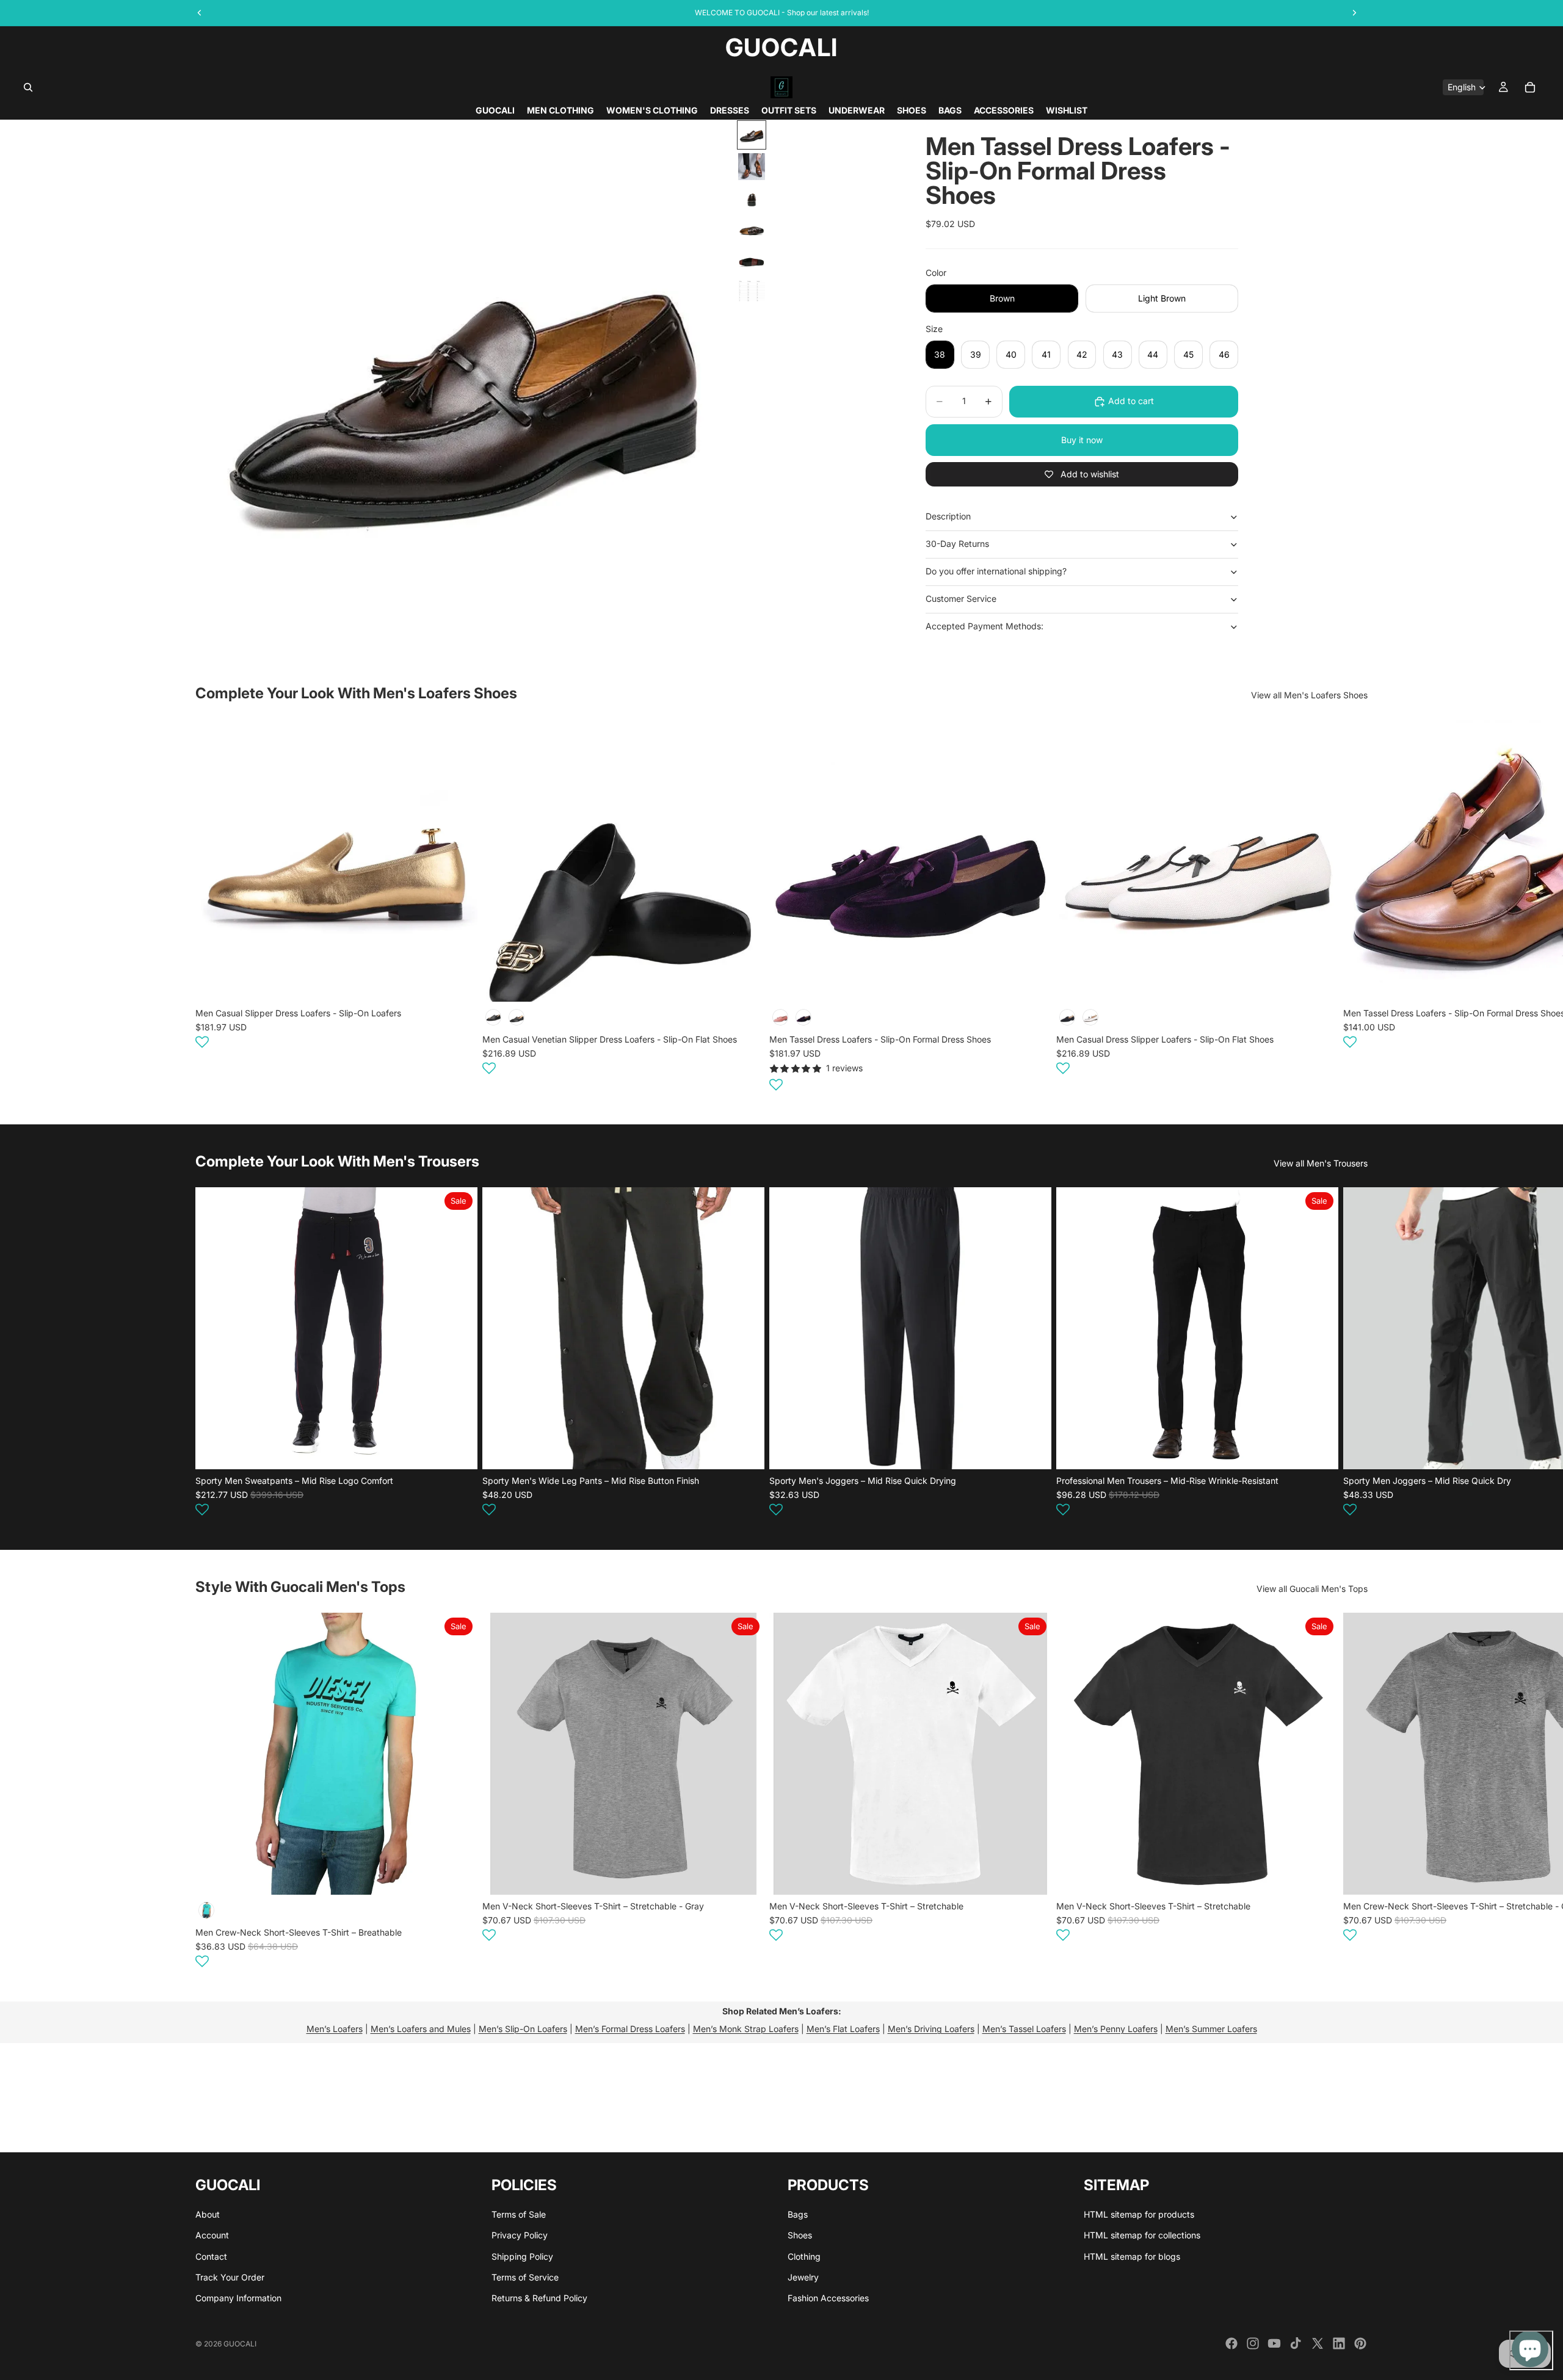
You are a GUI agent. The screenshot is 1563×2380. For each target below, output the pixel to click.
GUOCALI (240, 2344)
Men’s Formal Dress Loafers (630, 2029)
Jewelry (803, 2277)
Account (212, 2236)
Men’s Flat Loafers (843, 2029)
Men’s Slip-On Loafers (523, 2029)
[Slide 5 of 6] (752, 262)
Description (948, 516)
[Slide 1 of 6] (752, 135)
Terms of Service (525, 2277)
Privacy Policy (520, 2236)
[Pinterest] (1360, 2343)
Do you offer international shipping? (996, 571)
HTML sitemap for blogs (1132, 2256)
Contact (211, 2256)
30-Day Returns (957, 544)
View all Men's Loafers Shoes (1309, 695)
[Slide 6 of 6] (752, 291)
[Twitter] (1318, 2343)
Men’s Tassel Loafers (1024, 2029)
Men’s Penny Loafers (1116, 2029)
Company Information (238, 2299)
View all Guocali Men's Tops (1312, 1589)
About (208, 2214)
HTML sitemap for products (1139, 2214)
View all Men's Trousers (1321, 1163)
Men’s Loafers (335, 2029)
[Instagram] (1253, 2343)
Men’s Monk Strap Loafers (746, 2029)
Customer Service (961, 599)
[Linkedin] (1339, 2343)
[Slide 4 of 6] (752, 230)
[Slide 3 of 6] (752, 198)
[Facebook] (1231, 2343)
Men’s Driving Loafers (931, 2029)
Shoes (800, 2236)
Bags (798, 2214)
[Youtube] (1274, 2343)
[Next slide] (1353, 907)
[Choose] (459, 983)
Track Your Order (230, 2277)
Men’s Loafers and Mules (421, 2029)
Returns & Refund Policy (539, 2299)
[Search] (28, 87)
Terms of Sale (519, 2214)
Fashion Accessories (828, 2299)
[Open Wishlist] (202, 1042)
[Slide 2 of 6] (752, 167)
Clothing (804, 2256)
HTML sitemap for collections (1142, 2236)
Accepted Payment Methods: (985, 626)
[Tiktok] (1296, 2343)
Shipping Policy (522, 2256)
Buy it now (1082, 440)
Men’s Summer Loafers (1211, 2029)
